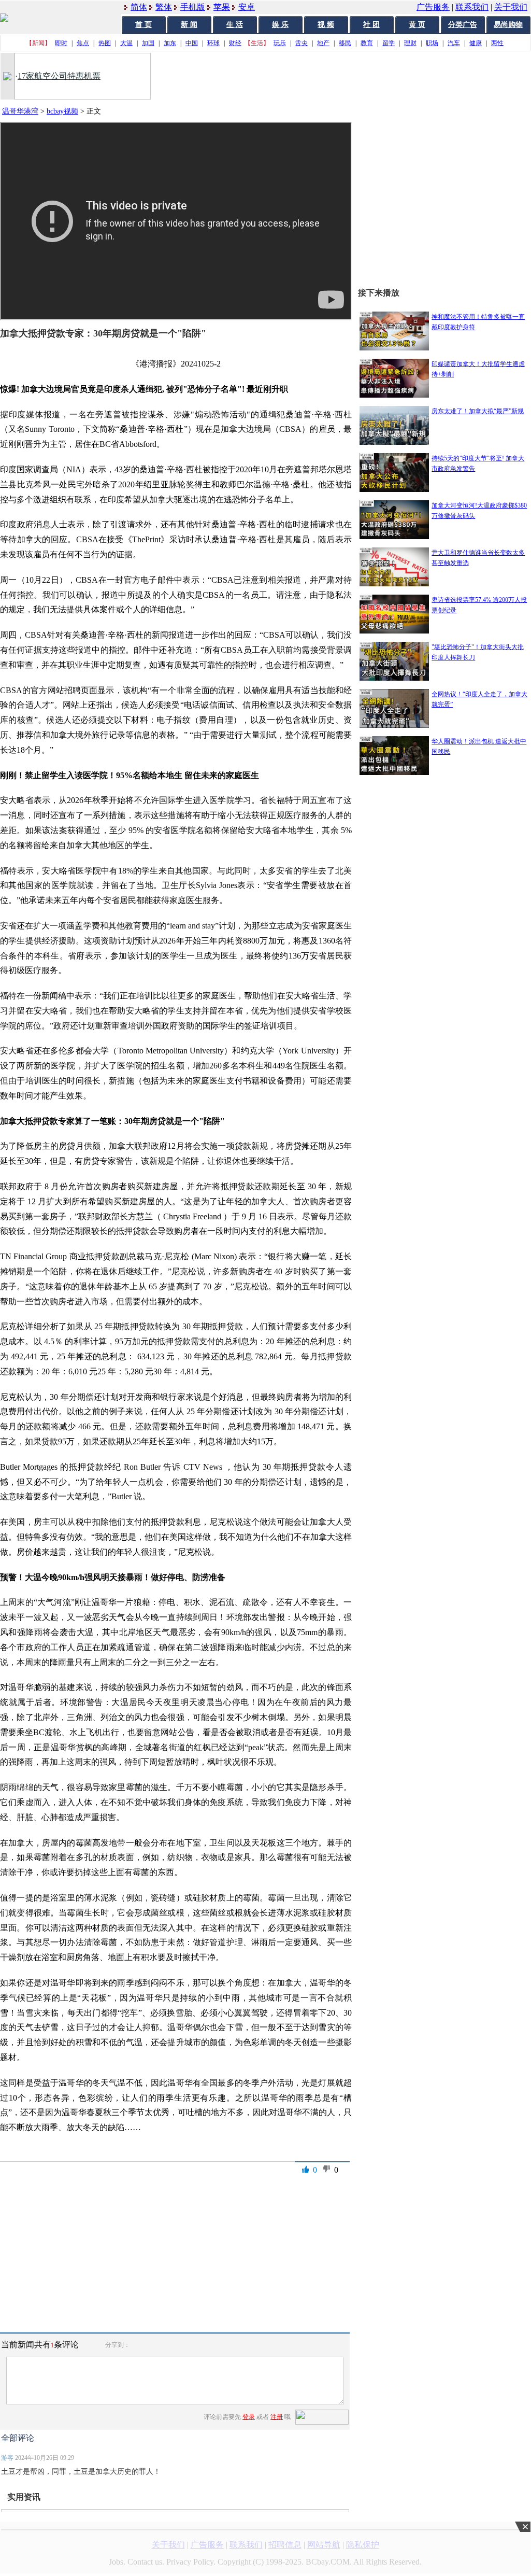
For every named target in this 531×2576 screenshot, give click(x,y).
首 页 (143, 25)
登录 (249, 2417)
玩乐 (280, 43)
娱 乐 (280, 25)
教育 (367, 43)
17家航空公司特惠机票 (59, 76)
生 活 (235, 25)
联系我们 (472, 7)
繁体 (164, 7)
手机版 (193, 7)
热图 (105, 43)
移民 (345, 43)
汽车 (454, 43)
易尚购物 (508, 25)
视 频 (326, 25)
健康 (476, 43)
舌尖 (302, 43)
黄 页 (417, 25)
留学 (389, 43)
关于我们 (511, 7)
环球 (213, 43)
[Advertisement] (444, 1095)
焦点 (83, 43)
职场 (432, 43)
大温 (126, 43)
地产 (323, 43)
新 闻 (189, 25)
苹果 (222, 7)
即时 (61, 43)
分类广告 (463, 25)
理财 (410, 43)
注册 (277, 2417)
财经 (235, 43)
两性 (497, 43)
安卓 (247, 7)
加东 (170, 43)
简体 (139, 7)
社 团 (371, 25)
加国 (148, 43)
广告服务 (433, 7)
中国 (192, 43)
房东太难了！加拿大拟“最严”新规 (478, 411)
